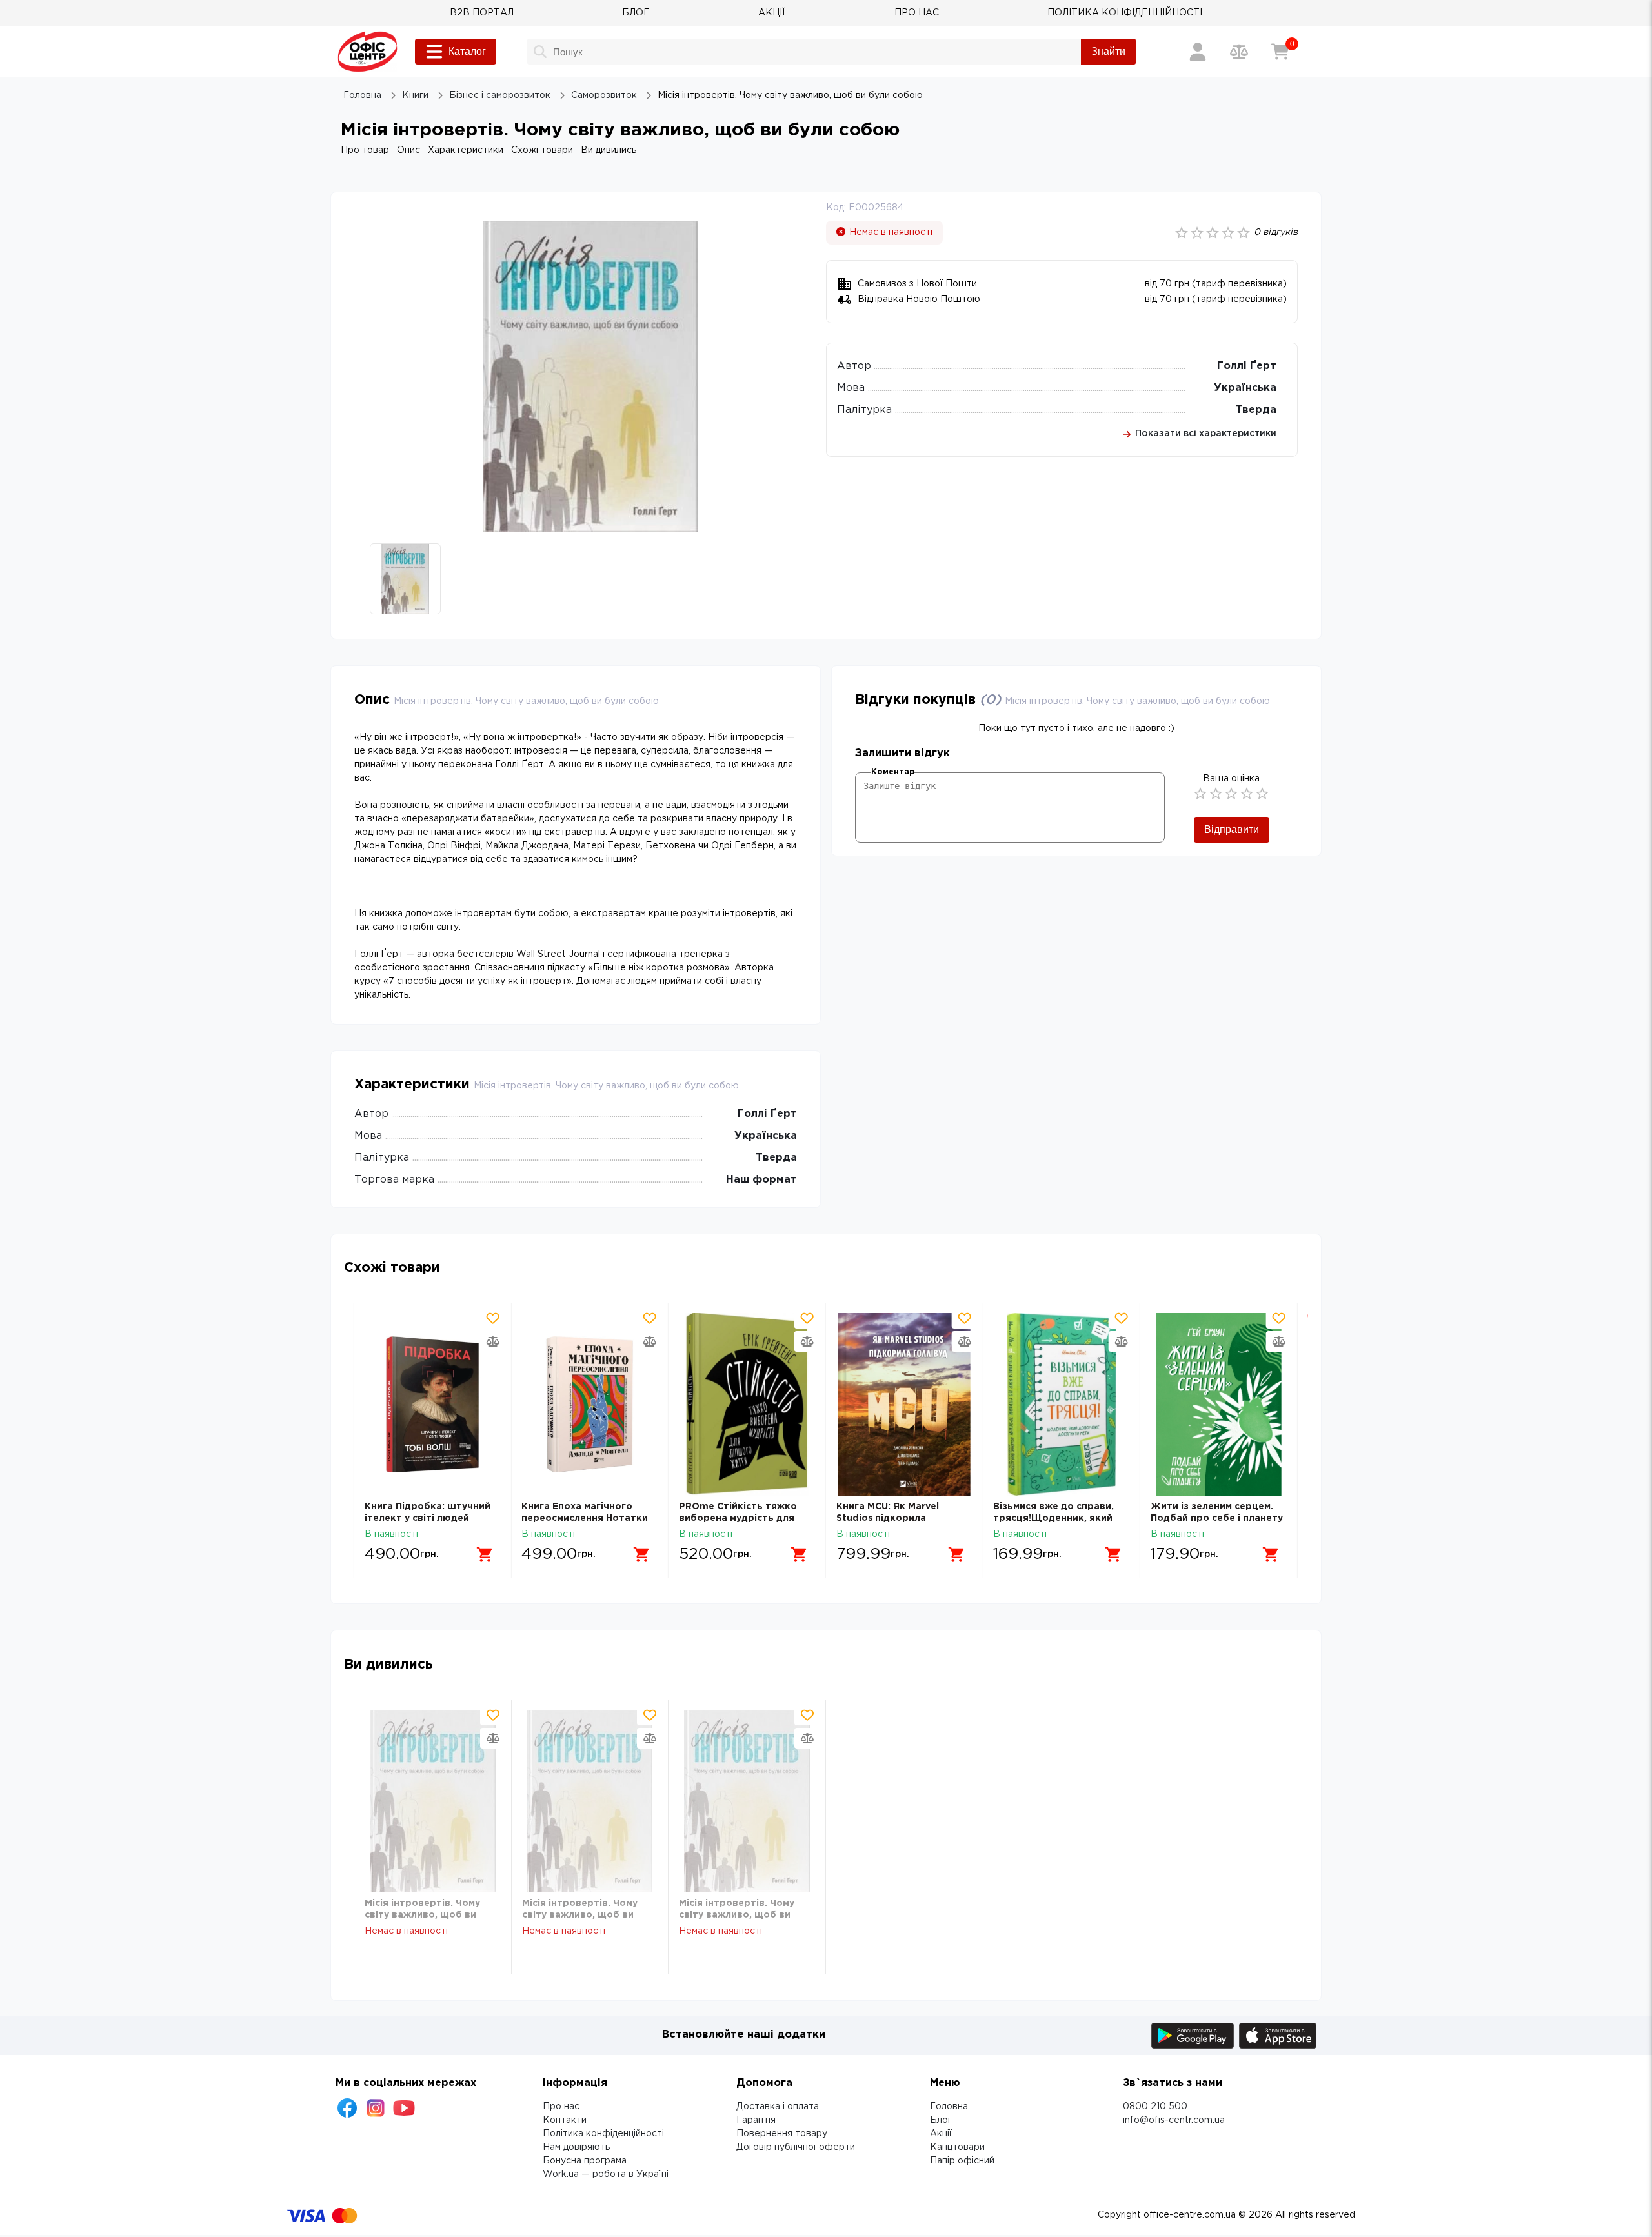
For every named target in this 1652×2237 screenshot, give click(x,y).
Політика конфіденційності (603, 2134)
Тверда (1256, 410)
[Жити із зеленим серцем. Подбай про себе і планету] (1219, 1404)
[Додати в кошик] (485, 1554)
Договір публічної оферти (796, 2147)
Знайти (1108, 51)
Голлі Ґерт (1247, 366)
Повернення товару (782, 2134)
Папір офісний (962, 2161)
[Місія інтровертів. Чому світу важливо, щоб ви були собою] (433, 1801)
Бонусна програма (585, 2161)
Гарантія (756, 2120)
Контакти (565, 2120)
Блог (941, 2120)
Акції (941, 2134)
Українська (1245, 388)
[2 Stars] (1216, 794)
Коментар (893, 772)
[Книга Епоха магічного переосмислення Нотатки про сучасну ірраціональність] (589, 1404)
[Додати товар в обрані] (492, 1318)
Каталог (467, 51)
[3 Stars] (1231, 794)
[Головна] (368, 52)
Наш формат (761, 1180)
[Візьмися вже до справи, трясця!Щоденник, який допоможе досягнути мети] (1061, 1404)
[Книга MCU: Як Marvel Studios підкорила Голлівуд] (904, 1404)
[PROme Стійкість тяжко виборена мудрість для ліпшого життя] (747, 1404)
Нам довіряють (576, 2147)
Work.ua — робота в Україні (606, 2174)
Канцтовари (957, 2147)
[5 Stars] (1262, 794)
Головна (949, 2107)
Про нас (561, 2107)
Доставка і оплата (778, 2107)
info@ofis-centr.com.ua (1174, 2120)
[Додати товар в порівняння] (492, 1341)
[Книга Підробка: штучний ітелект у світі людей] (433, 1404)
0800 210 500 (1155, 2107)
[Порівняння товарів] (1239, 52)
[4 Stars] (1247, 794)
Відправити (1232, 829)
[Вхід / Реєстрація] (1198, 52)
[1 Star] (1200, 794)
